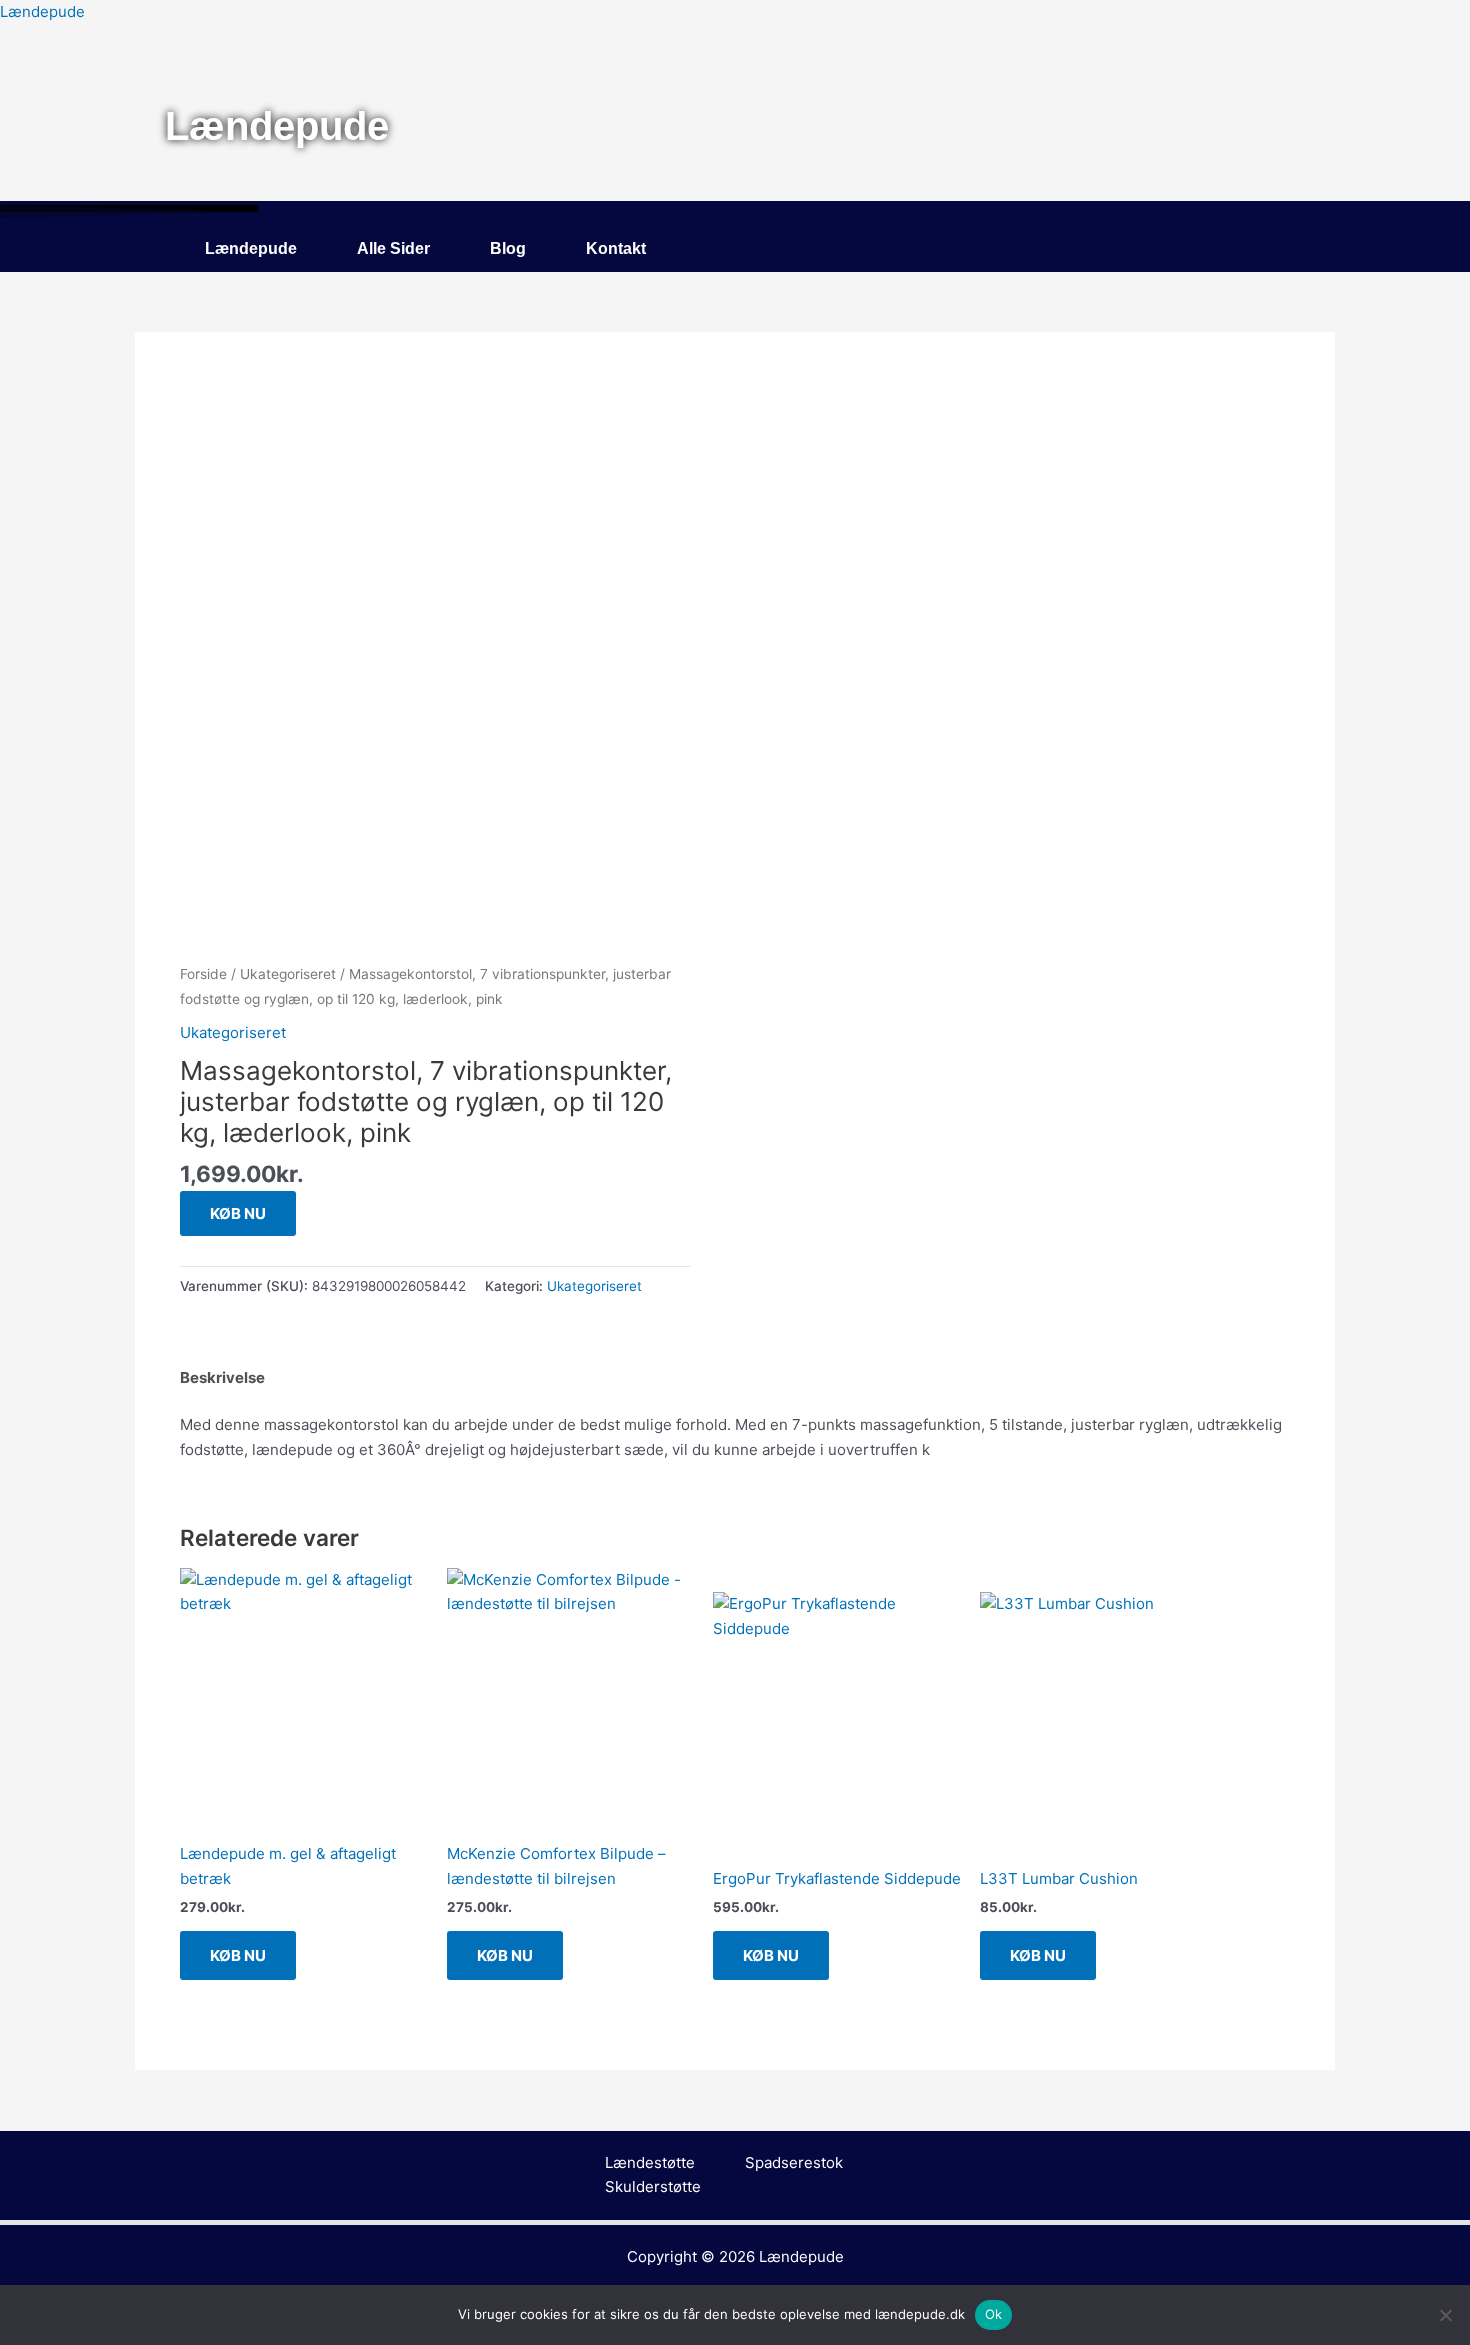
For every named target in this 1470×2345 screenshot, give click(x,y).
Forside (203, 974)
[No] (1445, 2315)
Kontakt (616, 248)
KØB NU (238, 1213)
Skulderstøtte (653, 2186)
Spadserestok (794, 2162)
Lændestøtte (650, 2162)
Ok (994, 2314)
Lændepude (42, 11)
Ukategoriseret (288, 974)
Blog (508, 248)
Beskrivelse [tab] (222, 1377)
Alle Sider (393, 248)
